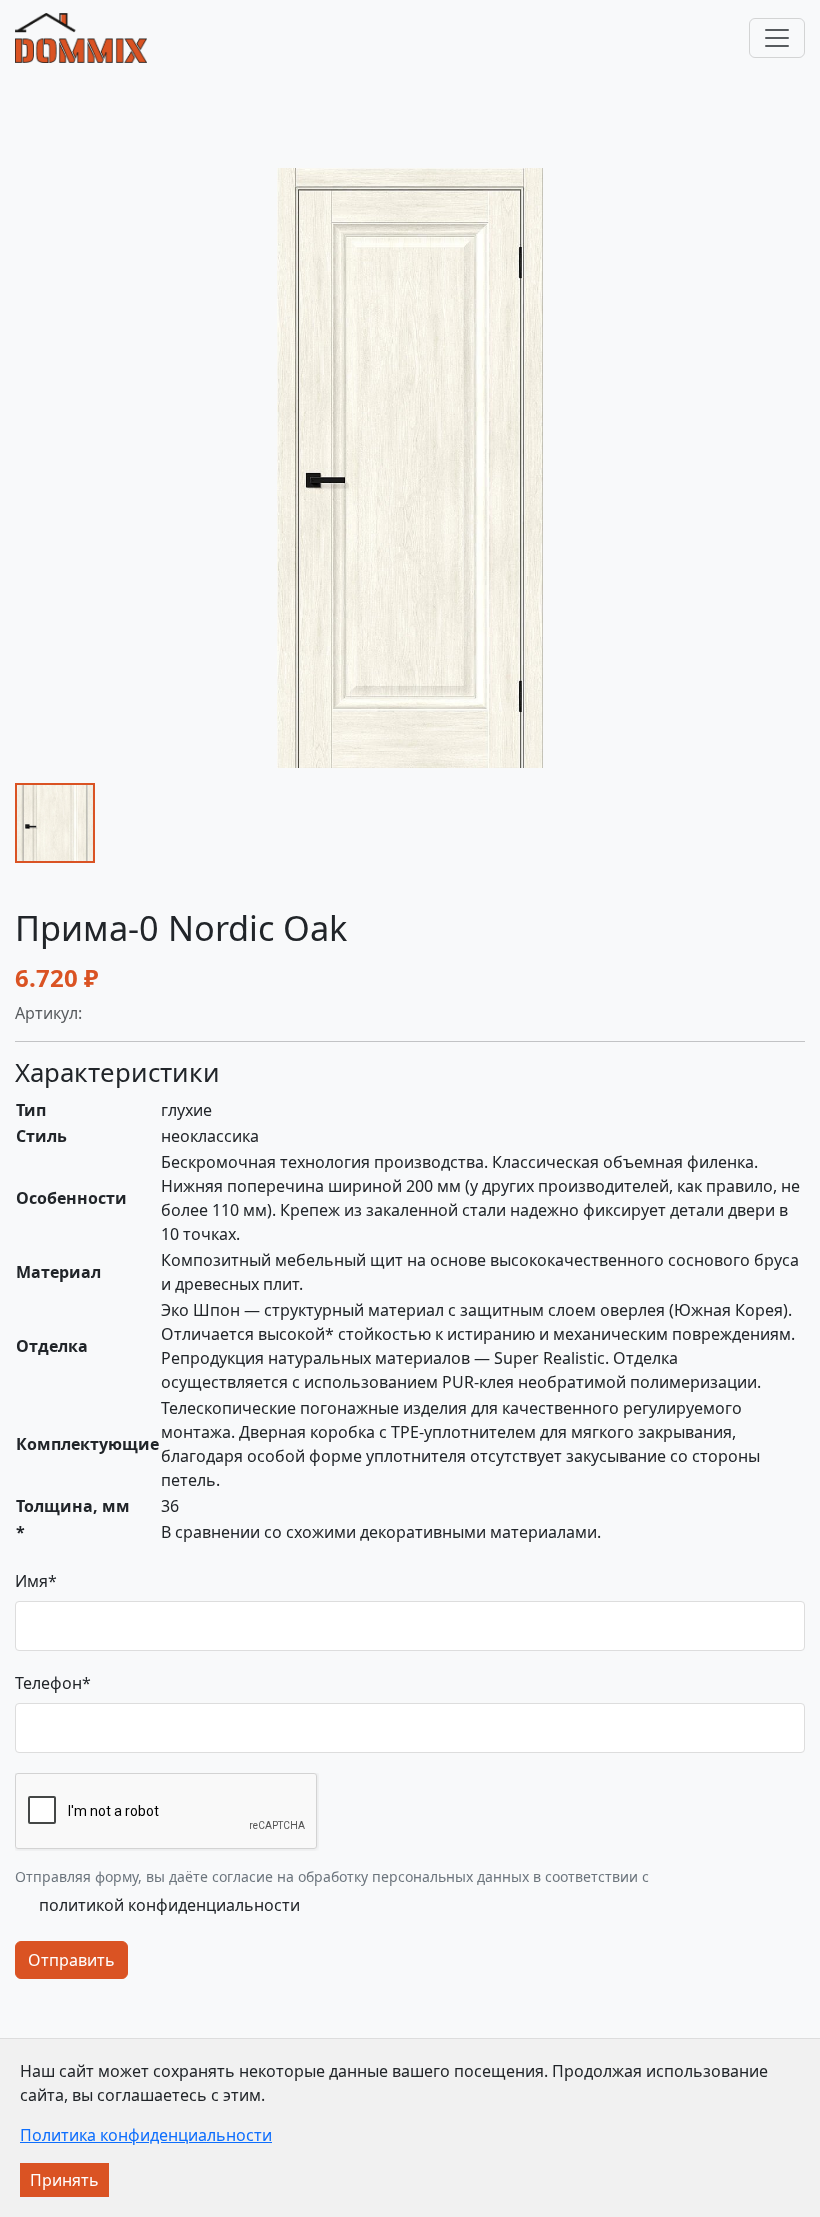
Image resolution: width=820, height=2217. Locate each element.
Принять (64, 2180)
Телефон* (53, 1683)
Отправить (71, 1960)
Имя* (36, 1581)
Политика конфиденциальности (146, 2135)
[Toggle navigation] (777, 38)
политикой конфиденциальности (169, 1905)
